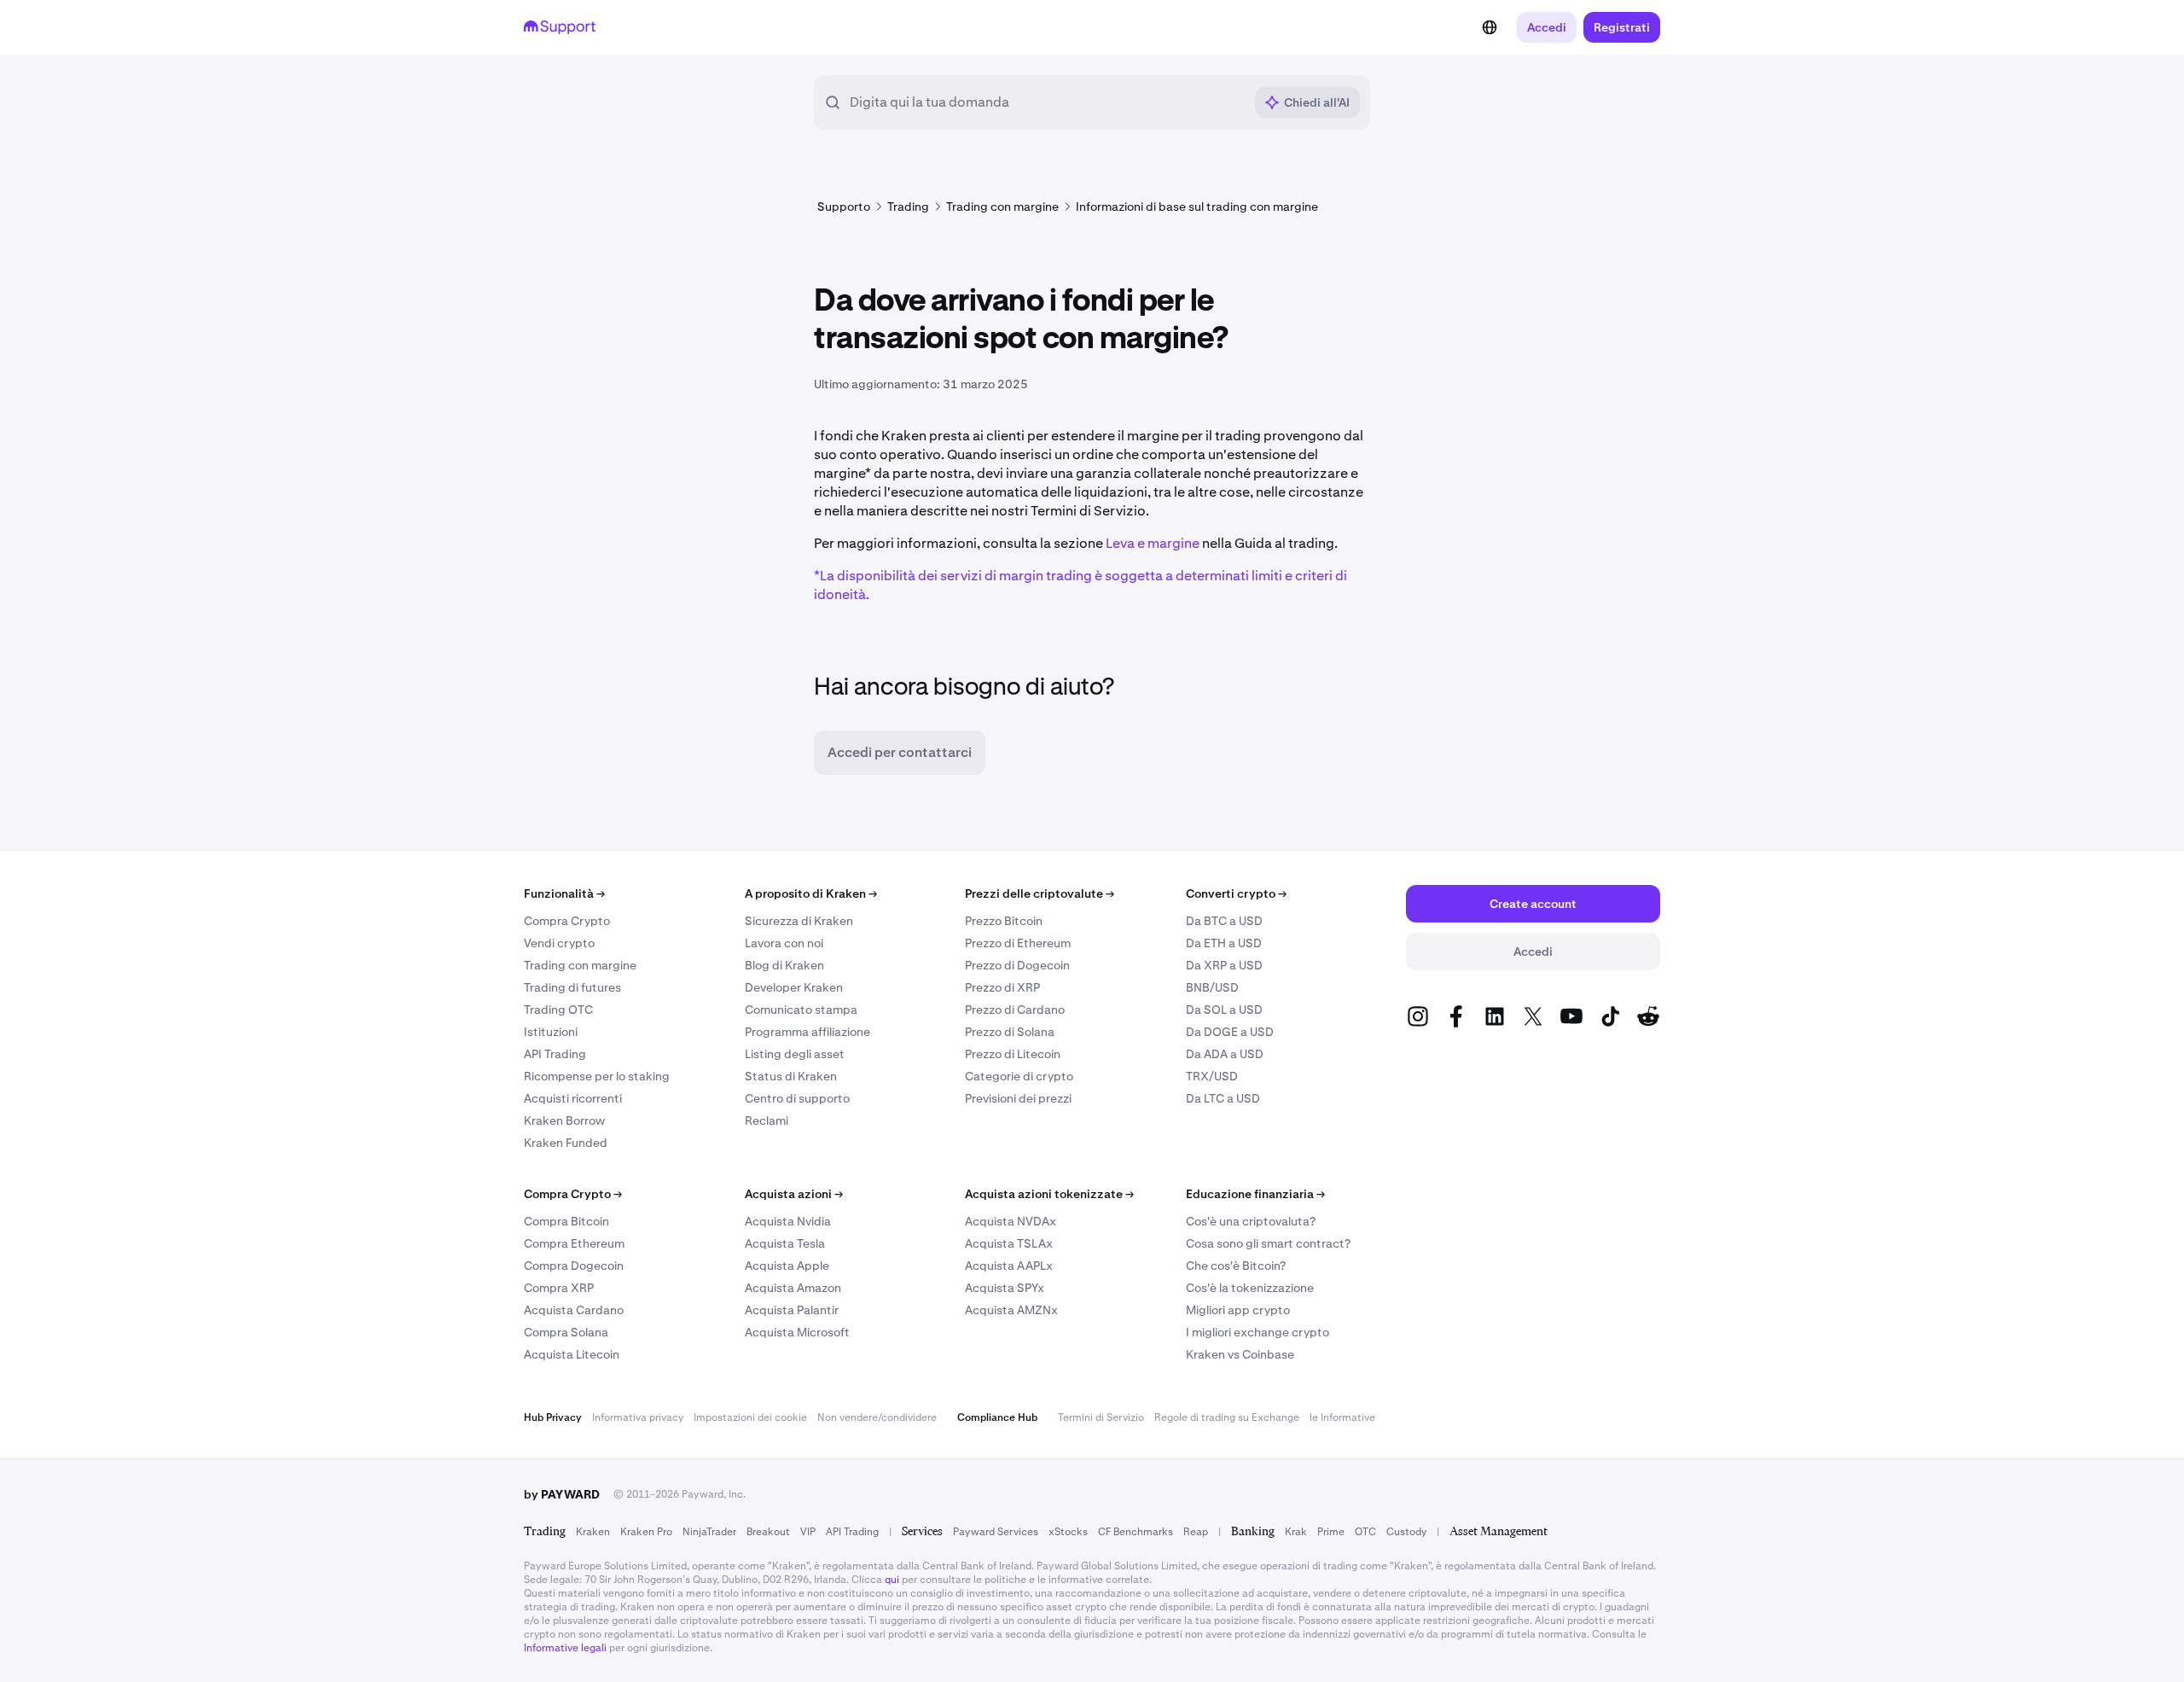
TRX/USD (1212, 1076)
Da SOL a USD (1224, 1010)
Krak (1296, 1532)
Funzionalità (564, 893)
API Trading (555, 1054)
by (562, 1494)
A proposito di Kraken (811, 893)
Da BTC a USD (1224, 921)
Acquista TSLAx (1009, 1243)
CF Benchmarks (1136, 1532)
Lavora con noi (784, 943)
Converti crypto (1236, 893)
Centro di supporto (797, 1098)
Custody (1406, 1532)
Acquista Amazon (793, 1288)
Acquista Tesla (785, 1243)
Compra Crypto (567, 921)
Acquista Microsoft (797, 1332)
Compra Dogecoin (574, 1266)
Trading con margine (580, 965)
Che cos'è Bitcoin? (1236, 1266)
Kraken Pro (646, 1532)
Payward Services (996, 1532)
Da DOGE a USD (1230, 1032)
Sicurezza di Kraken (799, 921)
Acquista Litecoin (572, 1354)
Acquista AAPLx (1009, 1266)
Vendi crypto (559, 943)
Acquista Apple (787, 1266)
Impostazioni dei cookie (750, 1417)
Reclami (767, 1120)
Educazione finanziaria (1255, 1194)
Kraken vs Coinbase (1240, 1354)
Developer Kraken (794, 987)
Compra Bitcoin (566, 1221)
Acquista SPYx (1005, 1288)
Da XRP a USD (1224, 965)
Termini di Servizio (1101, 1417)
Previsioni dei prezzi (1018, 1098)
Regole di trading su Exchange (1227, 1417)
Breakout (768, 1532)
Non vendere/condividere (877, 1417)
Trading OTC (558, 1010)
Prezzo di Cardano (1015, 1010)
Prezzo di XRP (1002, 987)
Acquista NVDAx (1011, 1221)
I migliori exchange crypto (1258, 1332)
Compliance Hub (997, 1417)
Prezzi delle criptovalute (1040, 893)
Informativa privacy (638, 1417)
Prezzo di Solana (1010, 1032)
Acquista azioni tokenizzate (1049, 1194)
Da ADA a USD (1225, 1054)
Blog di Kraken (784, 965)
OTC (1365, 1532)
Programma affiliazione (807, 1032)
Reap (1196, 1532)
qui (892, 1580)
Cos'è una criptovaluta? (1251, 1221)
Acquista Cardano (574, 1310)
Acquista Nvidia (788, 1221)
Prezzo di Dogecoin (1017, 965)
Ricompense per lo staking (597, 1076)
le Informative (1342, 1417)
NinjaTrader (709, 1532)
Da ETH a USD (1224, 943)
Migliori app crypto (1238, 1310)
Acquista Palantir (792, 1310)
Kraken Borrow (564, 1120)
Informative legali (565, 1648)
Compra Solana (566, 1332)
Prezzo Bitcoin (1004, 921)
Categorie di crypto (1019, 1076)
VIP (808, 1532)
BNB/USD (1212, 987)
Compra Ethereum (574, 1243)
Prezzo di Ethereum (1018, 943)
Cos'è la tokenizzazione (1250, 1288)
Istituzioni (551, 1032)
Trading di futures (572, 987)
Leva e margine (1153, 543)
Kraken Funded (566, 1143)
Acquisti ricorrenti (573, 1098)
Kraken (593, 1532)
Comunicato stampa (801, 1010)
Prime (1331, 1532)
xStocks (1068, 1532)
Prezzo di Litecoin (1013, 1054)
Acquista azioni (794, 1194)
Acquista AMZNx (1011, 1310)
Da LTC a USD (1223, 1098)
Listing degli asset (795, 1054)
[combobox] (1046, 102)
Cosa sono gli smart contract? (1268, 1243)
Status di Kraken (791, 1076)
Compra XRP (559, 1288)
